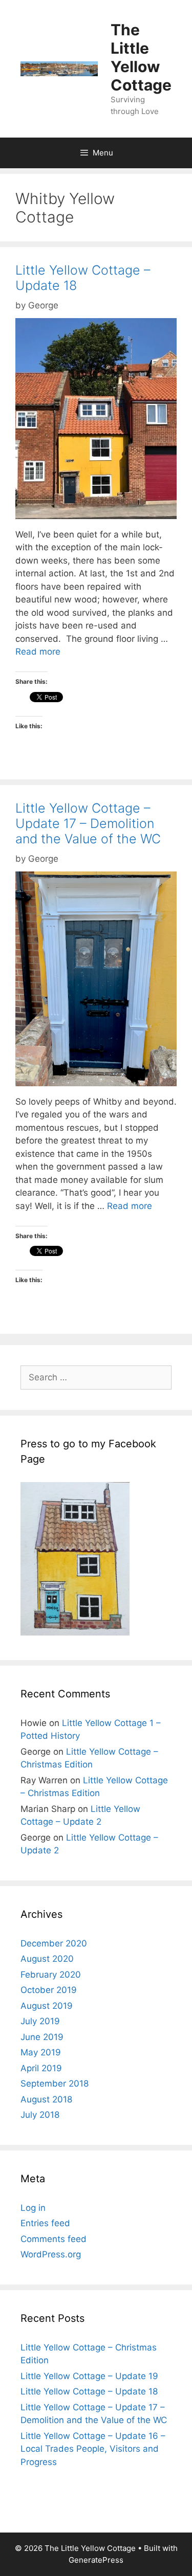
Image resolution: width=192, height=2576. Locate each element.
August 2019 (47, 2006)
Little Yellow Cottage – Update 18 (89, 2391)
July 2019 (40, 2021)
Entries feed (45, 2223)
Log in (33, 2208)
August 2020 (47, 1959)
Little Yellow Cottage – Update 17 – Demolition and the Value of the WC (88, 823)
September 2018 (55, 2084)
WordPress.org (51, 2254)
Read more (38, 652)
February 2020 (51, 1975)
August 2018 (46, 2099)
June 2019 (42, 2037)
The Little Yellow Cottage (141, 57)
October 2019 (49, 1990)
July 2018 (40, 2115)
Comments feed (54, 2239)
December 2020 (54, 1943)
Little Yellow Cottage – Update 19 (89, 2376)
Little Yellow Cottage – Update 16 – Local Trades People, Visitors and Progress (93, 2449)
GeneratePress (96, 2560)
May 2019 (41, 2052)
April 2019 (41, 2068)
